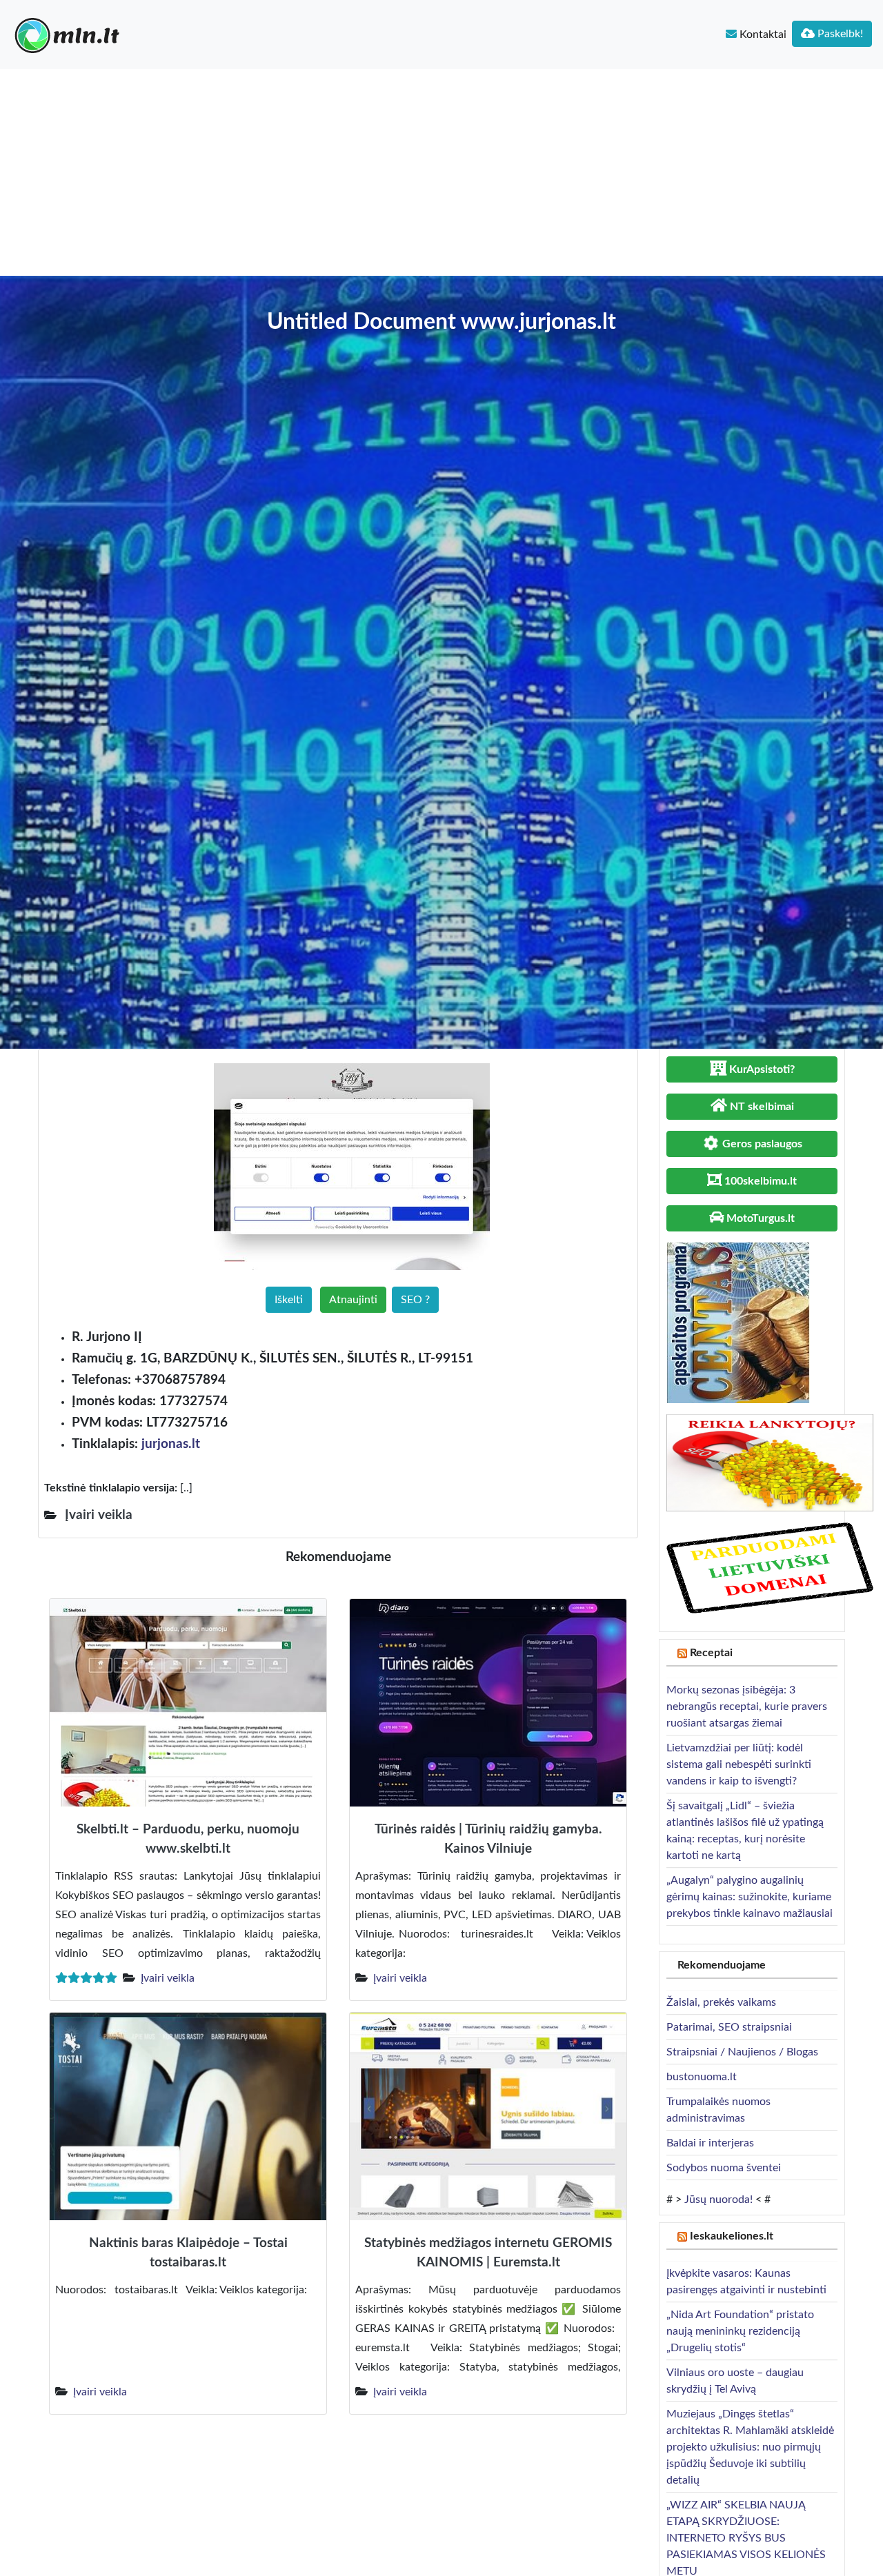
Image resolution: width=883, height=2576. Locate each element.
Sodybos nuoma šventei (724, 2168)
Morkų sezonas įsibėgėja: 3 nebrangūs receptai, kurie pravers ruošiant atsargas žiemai (747, 1707)
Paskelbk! (839, 34)
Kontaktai (762, 34)
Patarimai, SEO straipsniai (729, 2027)
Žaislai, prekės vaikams (721, 2002)
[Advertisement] (441, 172)
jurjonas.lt (171, 1444)
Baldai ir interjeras (710, 2143)
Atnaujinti (353, 1300)
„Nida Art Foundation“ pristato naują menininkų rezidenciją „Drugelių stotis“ (740, 2331)
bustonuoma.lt (702, 2077)
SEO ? (415, 1300)
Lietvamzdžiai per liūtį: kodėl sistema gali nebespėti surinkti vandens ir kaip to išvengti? (739, 1764)
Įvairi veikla (168, 1978)
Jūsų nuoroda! (718, 2200)
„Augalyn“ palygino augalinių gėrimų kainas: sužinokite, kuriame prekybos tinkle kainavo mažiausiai (750, 1897)
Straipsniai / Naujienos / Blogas (742, 2052)
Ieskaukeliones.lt (732, 2236)
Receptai (711, 1653)
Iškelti (289, 1300)
